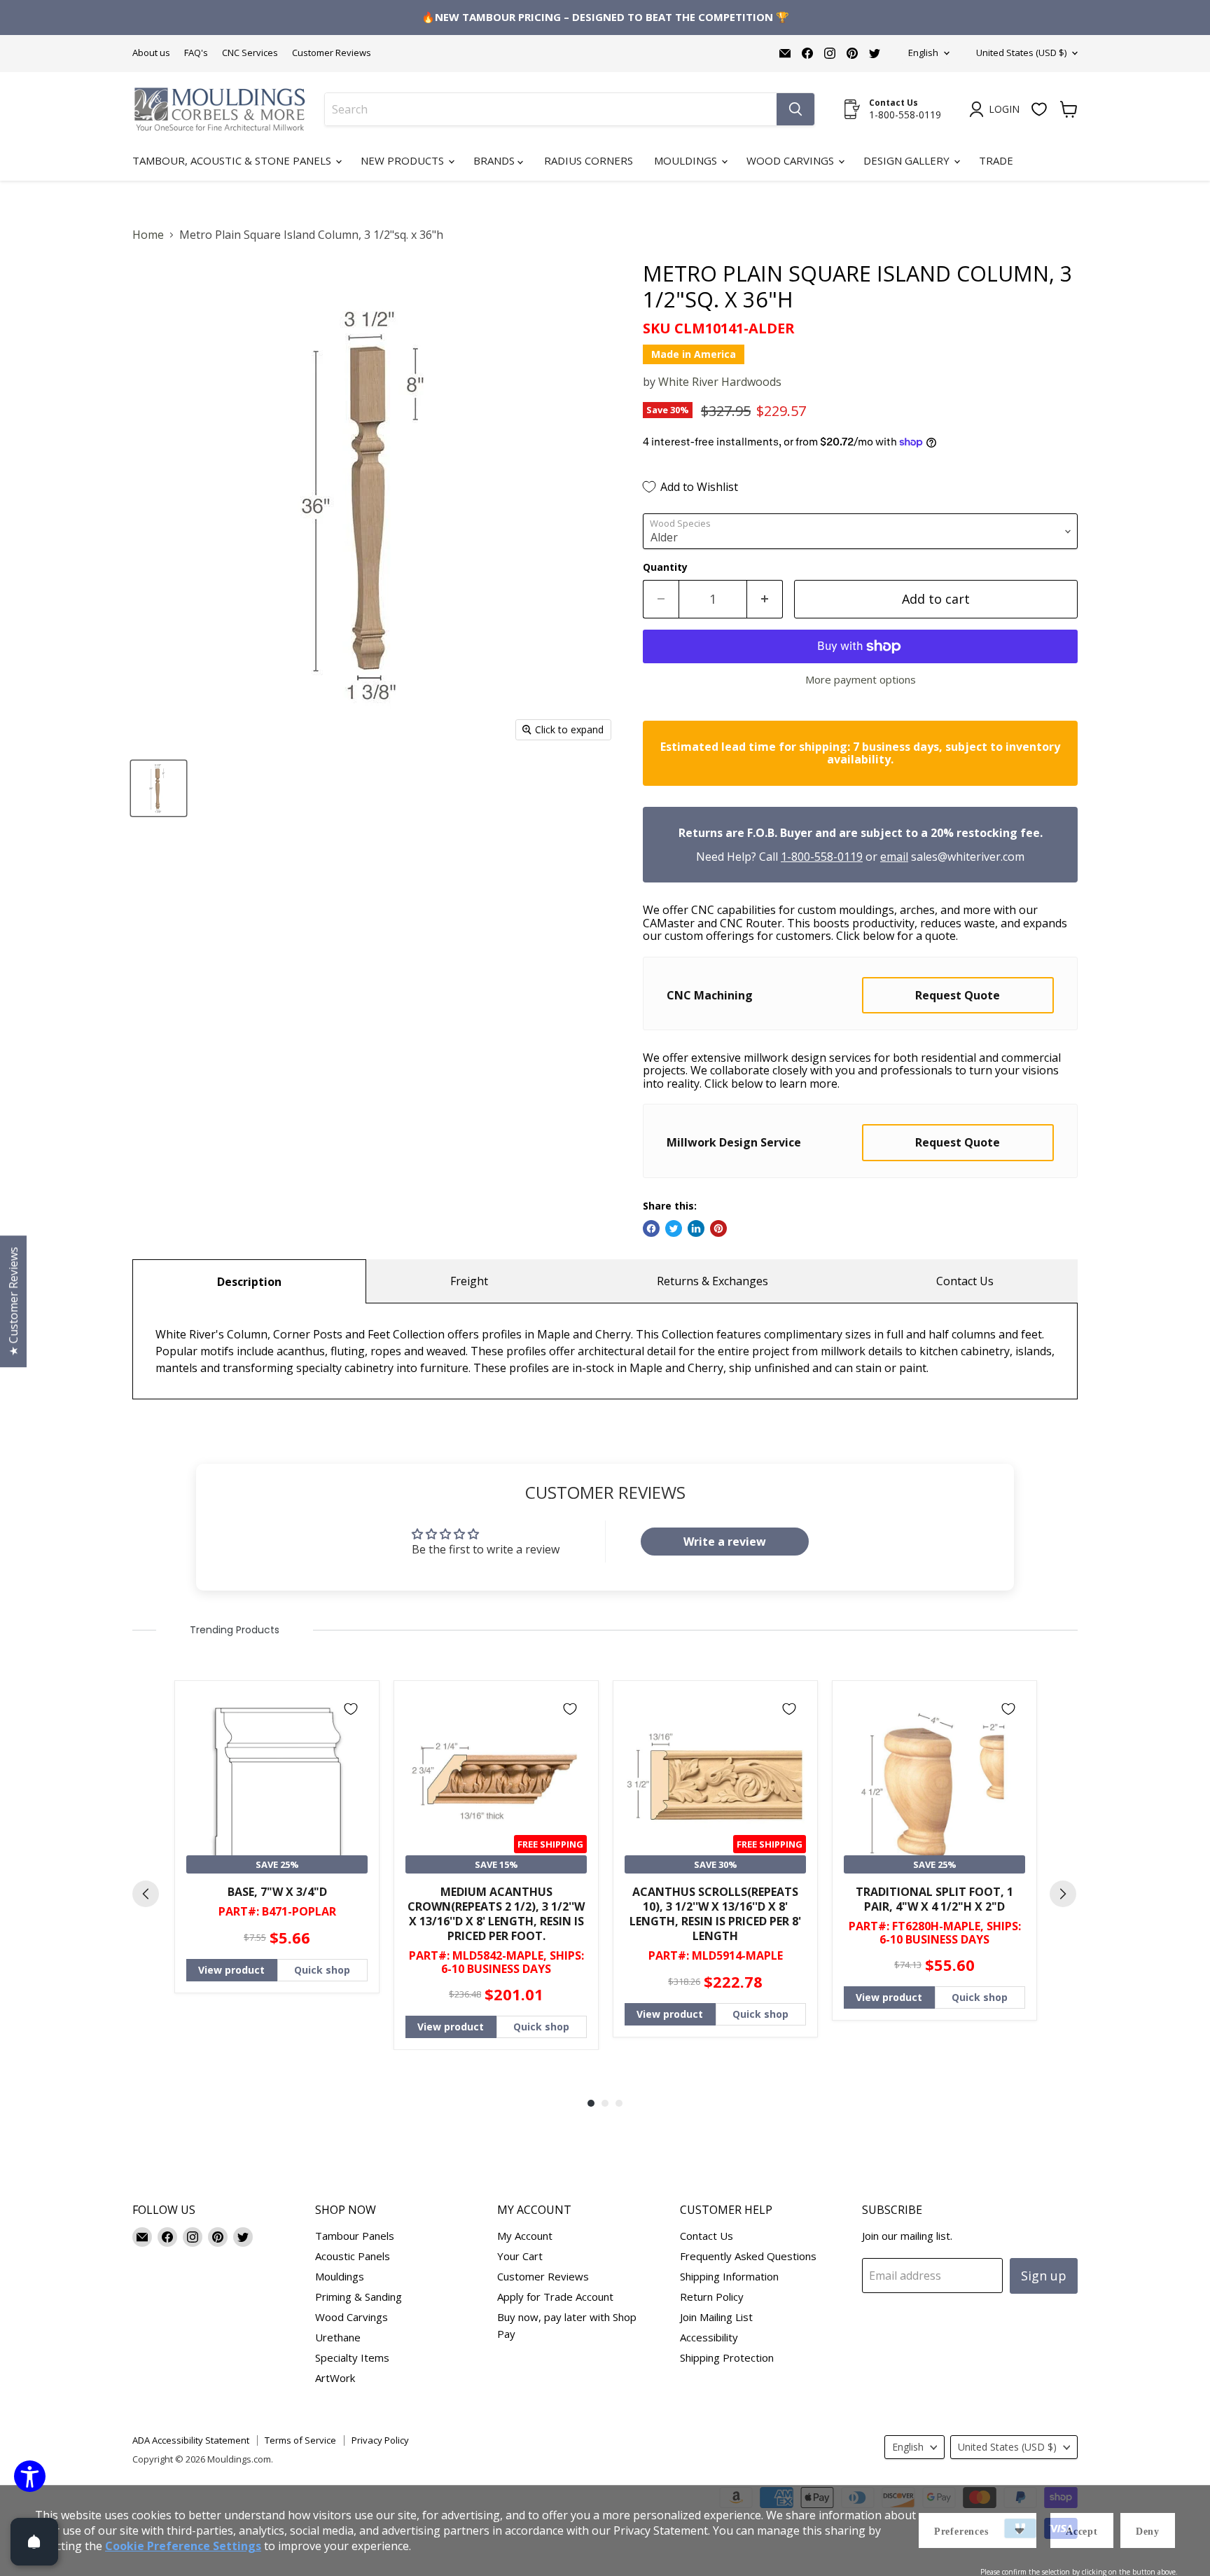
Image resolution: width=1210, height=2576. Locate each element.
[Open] (34, 2542)
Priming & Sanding (359, 2297)
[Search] (795, 109)
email (894, 857)
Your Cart (520, 2256)
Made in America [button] (694, 354)
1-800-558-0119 (822, 857)
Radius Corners (589, 160)
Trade (996, 160)
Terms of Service (300, 2440)
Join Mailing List (716, 2317)
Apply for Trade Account (555, 2297)
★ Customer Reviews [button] (13, 1301)
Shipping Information (729, 2276)
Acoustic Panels (353, 2256)
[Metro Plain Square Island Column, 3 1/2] (159, 788)
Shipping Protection (727, 2357)
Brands (495, 160)
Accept (1082, 2532)
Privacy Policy (380, 2440)
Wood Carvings (792, 160)
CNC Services (250, 53)
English (923, 53)
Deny (1148, 2532)
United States (1021, 53)
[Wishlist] (1039, 109)
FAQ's (196, 53)
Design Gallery (908, 160)
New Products (404, 160)
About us (151, 53)
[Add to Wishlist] (351, 1709)
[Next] (1063, 1894)
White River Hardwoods (720, 382)
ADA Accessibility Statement (191, 2440)
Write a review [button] (725, 1542)
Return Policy (712, 2297)
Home (148, 235)
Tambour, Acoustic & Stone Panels (233, 160)
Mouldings (687, 160)
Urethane (338, 2337)
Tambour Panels (355, 2236)
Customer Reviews (332, 53)
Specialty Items (352, 2357)
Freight (469, 1281)
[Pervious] (146, 1894)
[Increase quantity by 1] (765, 599)
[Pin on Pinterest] (718, 1228)
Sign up (1044, 2276)
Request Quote (958, 995)
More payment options (861, 680)
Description (249, 1282)
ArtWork (335, 2378)
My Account (525, 2236)
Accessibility (709, 2337)
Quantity (665, 567)
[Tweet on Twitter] (674, 1228)
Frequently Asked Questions (748, 2256)
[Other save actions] (1020, 2530)
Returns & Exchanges (712, 1281)
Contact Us (965, 1281)
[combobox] (551, 109)
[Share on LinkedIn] (696, 1228)
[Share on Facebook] (651, 1228)
